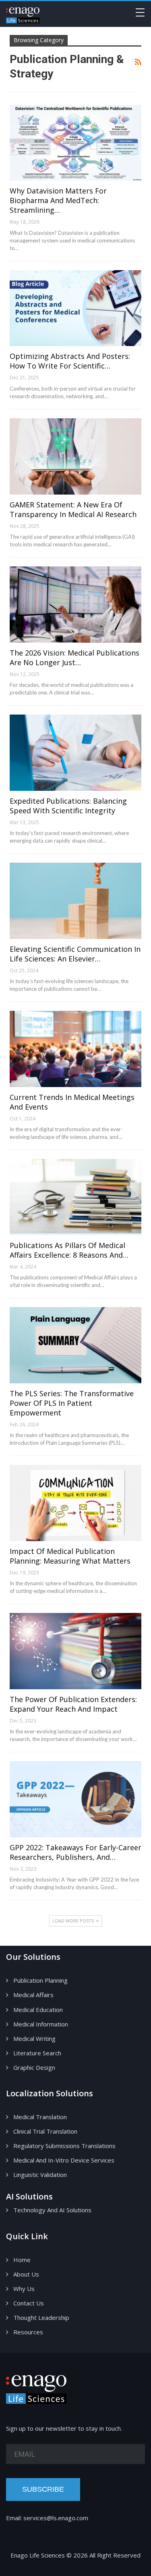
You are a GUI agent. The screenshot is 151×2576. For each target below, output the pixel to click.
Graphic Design (34, 2067)
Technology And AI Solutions (52, 2210)
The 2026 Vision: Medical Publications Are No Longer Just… (74, 658)
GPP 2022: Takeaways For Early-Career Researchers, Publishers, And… (75, 1852)
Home (22, 2260)
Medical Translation (40, 2117)
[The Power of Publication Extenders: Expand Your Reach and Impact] (75, 1651)
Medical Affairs (33, 1995)
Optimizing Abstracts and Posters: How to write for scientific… (70, 361)
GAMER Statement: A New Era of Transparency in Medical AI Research (73, 509)
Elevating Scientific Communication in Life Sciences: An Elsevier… (75, 954)
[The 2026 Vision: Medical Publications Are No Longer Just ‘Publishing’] (75, 605)
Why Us (24, 2289)
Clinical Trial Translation (45, 2131)
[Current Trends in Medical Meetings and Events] (75, 1049)
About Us (26, 2274)
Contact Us (29, 2303)
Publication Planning (40, 1980)
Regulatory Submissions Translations (64, 2146)
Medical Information (41, 2024)
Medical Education (38, 2010)
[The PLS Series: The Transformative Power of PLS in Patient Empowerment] (75, 1345)
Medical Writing (34, 2038)
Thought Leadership (41, 2317)
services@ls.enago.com (56, 2518)
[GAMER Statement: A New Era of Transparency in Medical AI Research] (75, 456)
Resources (28, 2332)
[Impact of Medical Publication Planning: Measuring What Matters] (75, 1503)
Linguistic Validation (40, 2175)
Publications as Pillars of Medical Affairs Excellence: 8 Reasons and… (69, 1250)
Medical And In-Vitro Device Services (64, 2160)
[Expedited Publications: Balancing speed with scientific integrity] (75, 753)
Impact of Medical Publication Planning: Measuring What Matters (70, 1556)
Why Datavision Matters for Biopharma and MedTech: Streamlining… (58, 200)
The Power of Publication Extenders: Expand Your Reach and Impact (73, 1704)
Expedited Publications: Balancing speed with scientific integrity (68, 806)
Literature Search (37, 2053)
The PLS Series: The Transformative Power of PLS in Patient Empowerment (72, 1403)
